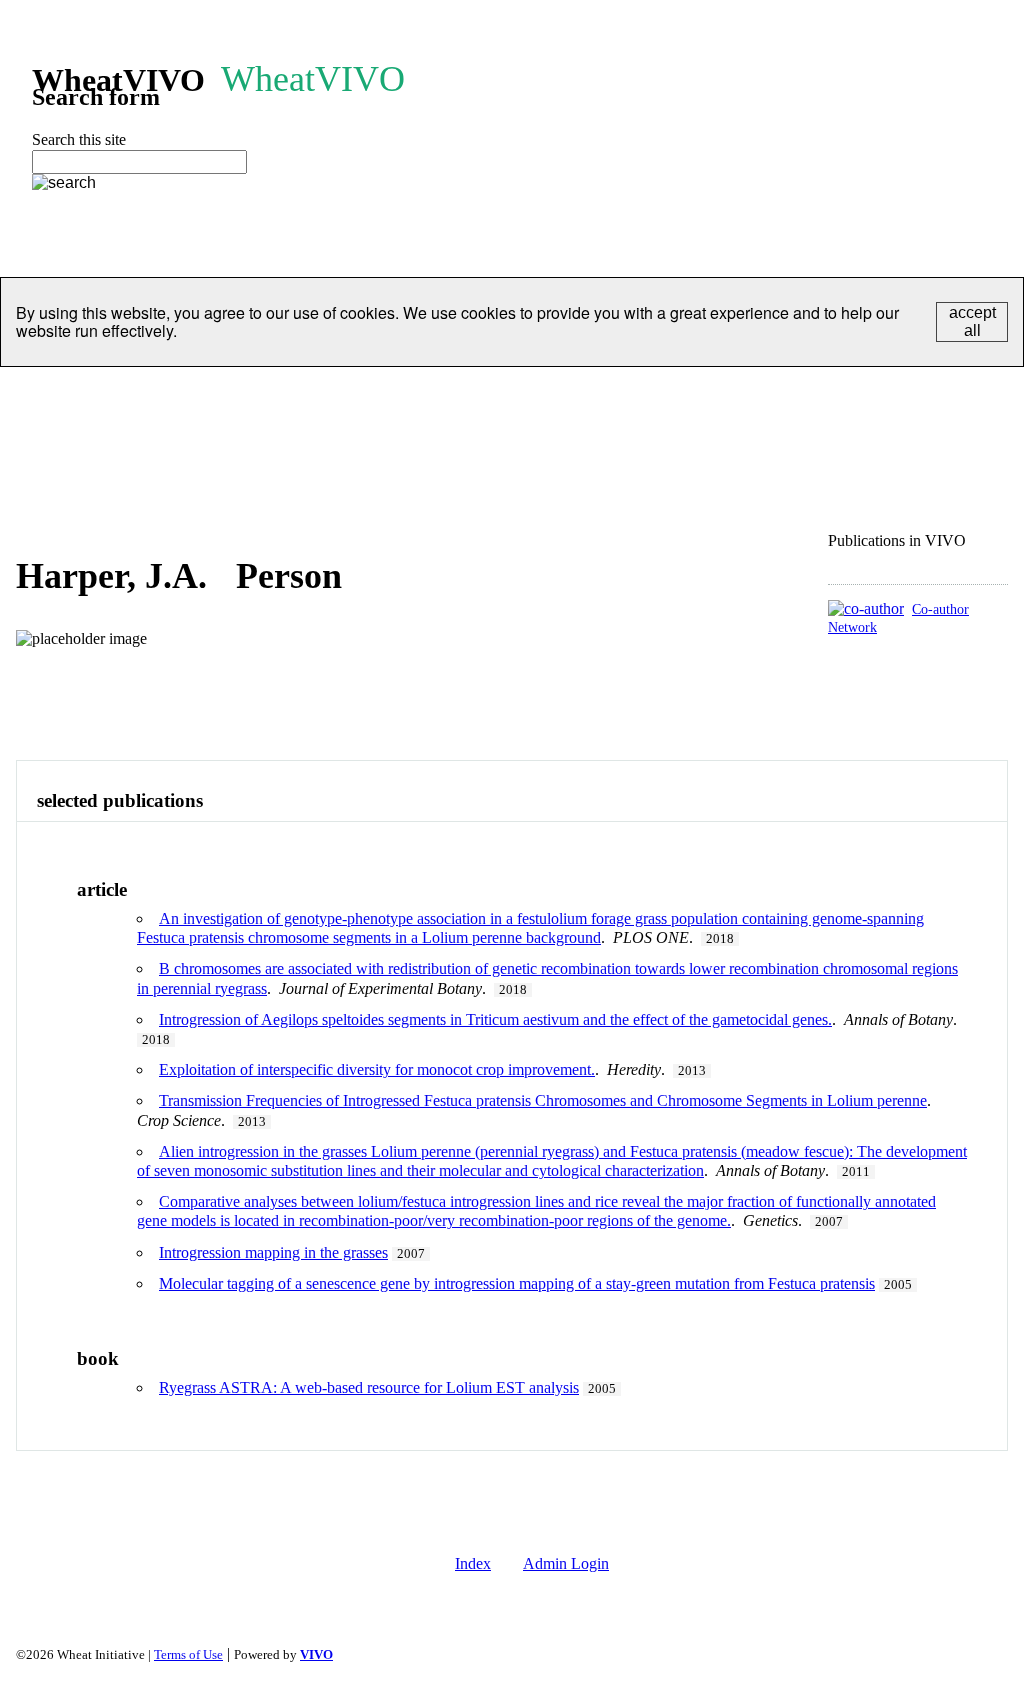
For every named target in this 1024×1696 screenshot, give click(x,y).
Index (473, 1563)
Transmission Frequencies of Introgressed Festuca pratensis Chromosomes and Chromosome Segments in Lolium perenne (543, 1100)
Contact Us (920, 391)
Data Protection (796, 391)
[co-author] (866, 608)
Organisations (212, 391)
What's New (122, 442)
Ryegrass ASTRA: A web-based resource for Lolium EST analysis (369, 1387)
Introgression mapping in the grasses (273, 1252)
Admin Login (566, 1563)
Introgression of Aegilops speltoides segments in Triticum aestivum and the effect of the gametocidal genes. (495, 1019)
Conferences (608, 391)
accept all (972, 321)
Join (696, 391)
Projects (318, 391)
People (110, 391)
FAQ (32, 442)
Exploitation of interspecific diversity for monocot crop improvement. (377, 1069)
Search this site (79, 139)
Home (36, 391)
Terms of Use (188, 1655)
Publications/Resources (456, 391)
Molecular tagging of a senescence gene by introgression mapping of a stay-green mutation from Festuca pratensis (517, 1283)
